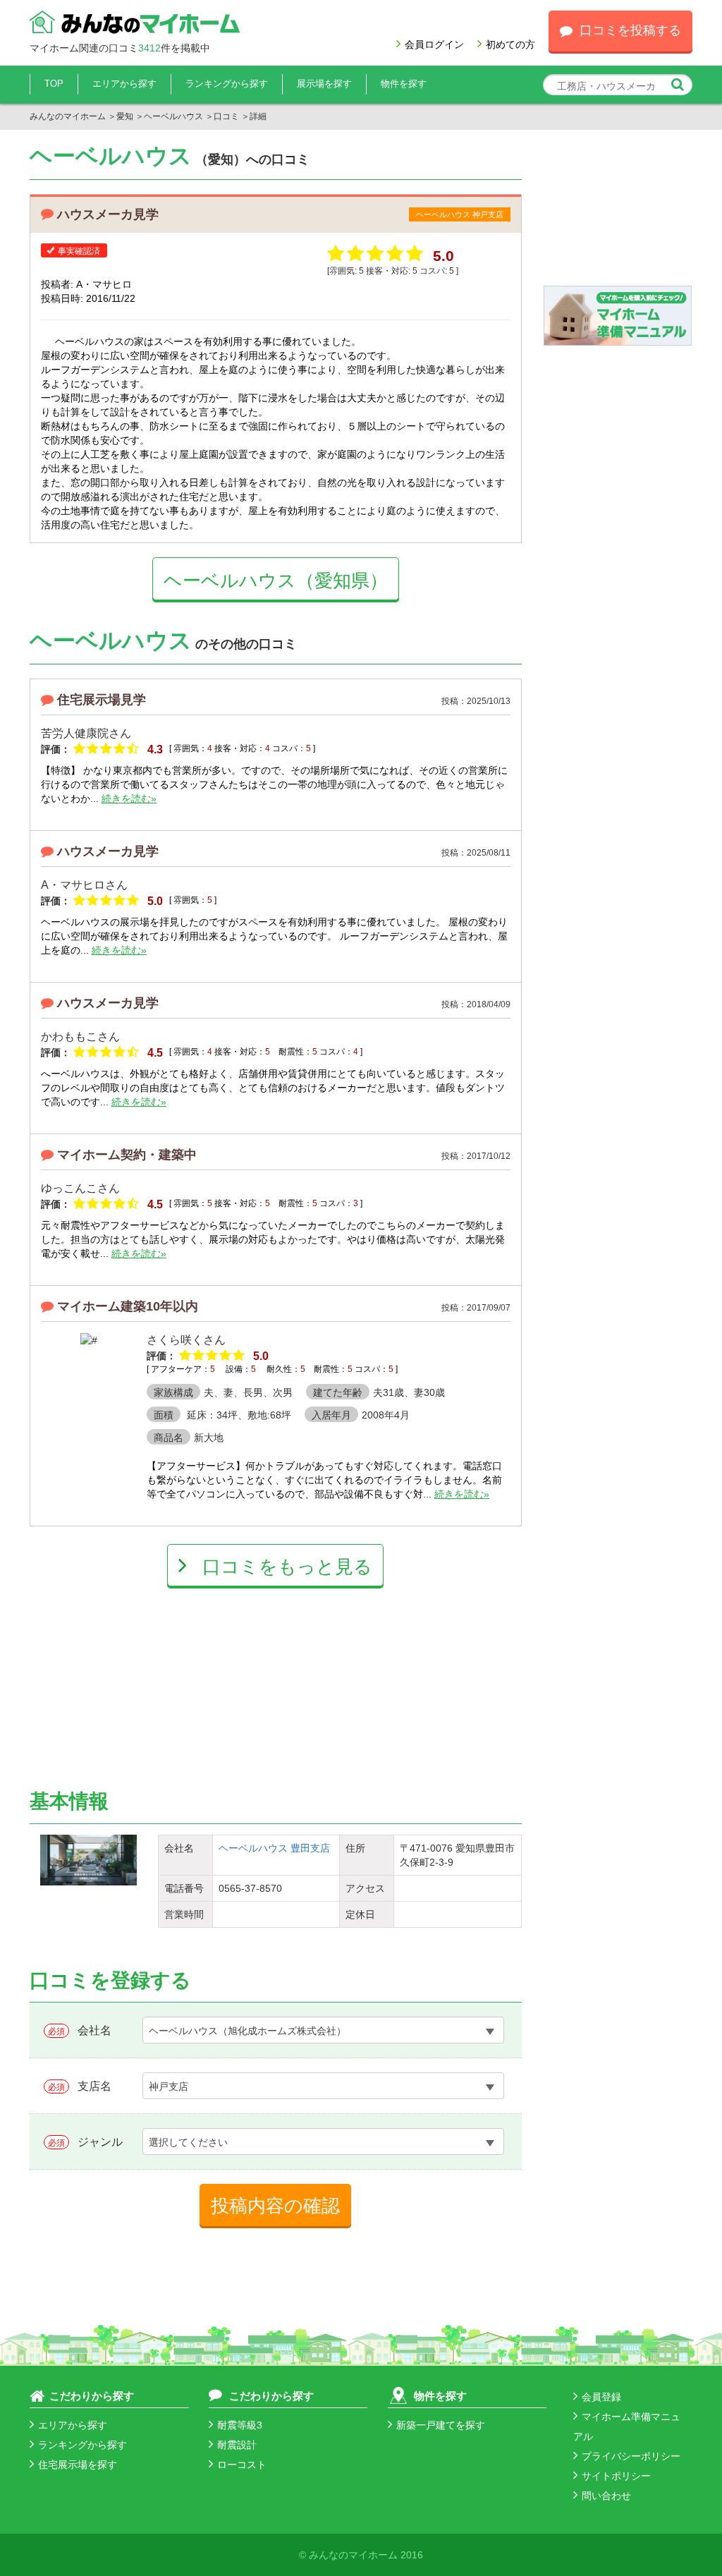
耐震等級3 (240, 2425)
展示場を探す (324, 84)
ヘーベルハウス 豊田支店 (274, 1848)
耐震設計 (237, 2445)
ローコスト (242, 2465)
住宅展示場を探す (78, 2465)
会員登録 (601, 2397)
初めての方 (510, 44)
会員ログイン (434, 44)
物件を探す (404, 84)
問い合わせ (606, 2496)
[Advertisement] (153, 1675)
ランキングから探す (227, 84)
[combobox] (323, 2030)
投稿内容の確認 (275, 2206)
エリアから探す (124, 84)
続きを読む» (129, 798)
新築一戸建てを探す (441, 2425)
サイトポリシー (616, 2476)
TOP (54, 84)
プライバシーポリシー (631, 2456)
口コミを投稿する (630, 30)
